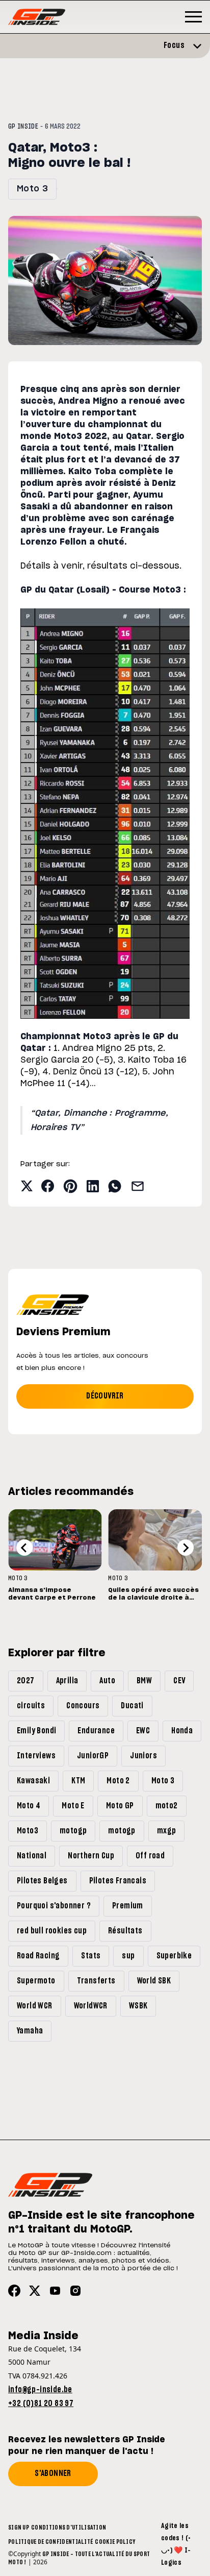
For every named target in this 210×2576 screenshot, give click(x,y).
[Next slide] (186, 1548)
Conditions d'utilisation (69, 2528)
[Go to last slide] (24, 1548)
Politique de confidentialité (50, 2542)
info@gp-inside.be (40, 2390)
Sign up (19, 2528)
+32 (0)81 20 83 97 (41, 2403)
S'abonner (53, 2473)
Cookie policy (115, 2542)
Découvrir (105, 1396)
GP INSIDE (23, 127)
